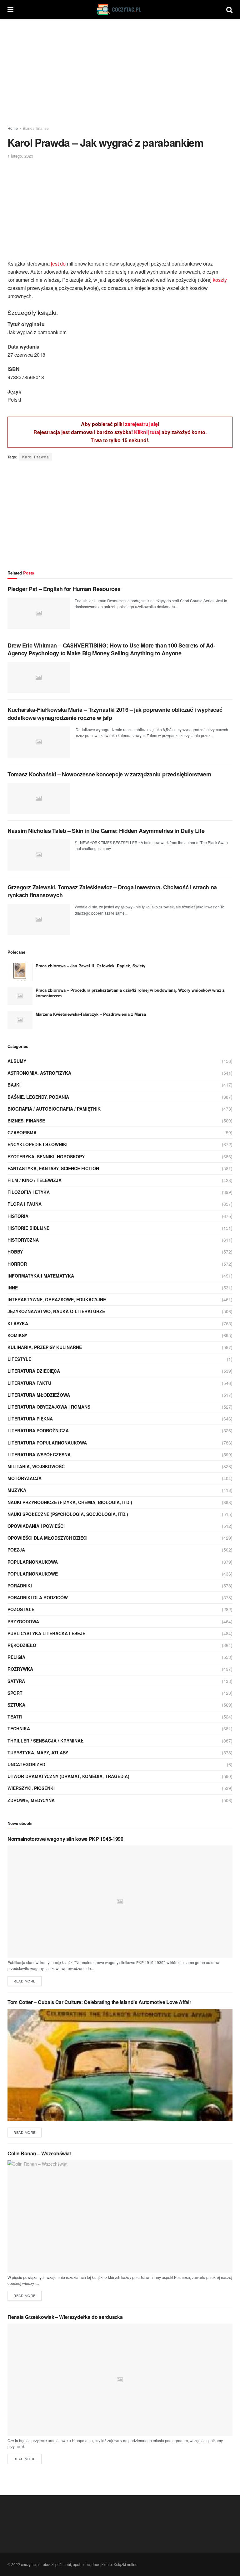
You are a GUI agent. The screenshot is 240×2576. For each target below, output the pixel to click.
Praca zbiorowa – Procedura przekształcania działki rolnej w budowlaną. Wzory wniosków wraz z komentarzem (130, 993)
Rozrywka (20, 1669)
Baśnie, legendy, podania (38, 1097)
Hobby (15, 1252)
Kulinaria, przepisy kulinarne (45, 1347)
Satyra (16, 1681)
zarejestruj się (141, 424)
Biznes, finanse (36, 128)
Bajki (14, 1085)
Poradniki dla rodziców (38, 1597)
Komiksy (17, 1335)
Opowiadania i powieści (36, 1526)
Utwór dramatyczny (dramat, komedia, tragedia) (68, 1776)
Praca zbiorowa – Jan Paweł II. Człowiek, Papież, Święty (90, 966)
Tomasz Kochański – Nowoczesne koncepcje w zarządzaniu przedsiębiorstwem (109, 774)
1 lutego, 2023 (20, 156)
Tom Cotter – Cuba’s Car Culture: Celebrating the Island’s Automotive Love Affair (99, 2002)
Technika (19, 1728)
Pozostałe (21, 1609)
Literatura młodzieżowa (39, 1395)
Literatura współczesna (39, 1454)
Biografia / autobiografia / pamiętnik (54, 1109)
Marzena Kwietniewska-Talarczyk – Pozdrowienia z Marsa (91, 1014)
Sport (15, 1693)
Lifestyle (19, 1359)
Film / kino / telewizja (35, 1180)
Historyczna (23, 1240)
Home (13, 128)
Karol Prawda (36, 457)
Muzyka (17, 1490)
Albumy (17, 1061)
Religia (16, 1657)
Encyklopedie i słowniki (37, 1144)
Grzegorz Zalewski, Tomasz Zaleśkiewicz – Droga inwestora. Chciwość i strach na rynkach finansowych (112, 891)
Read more (25, 1981)
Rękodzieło (22, 1645)
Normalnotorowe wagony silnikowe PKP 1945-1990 (65, 1839)
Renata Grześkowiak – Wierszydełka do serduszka (65, 2317)
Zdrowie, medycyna (31, 1800)
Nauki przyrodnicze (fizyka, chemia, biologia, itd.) (70, 1502)
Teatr (15, 1717)
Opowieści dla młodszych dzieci (47, 1538)
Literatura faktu (29, 1383)
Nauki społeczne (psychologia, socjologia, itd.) (68, 1514)
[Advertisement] (120, 72)
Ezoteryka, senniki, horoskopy (46, 1156)
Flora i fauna (25, 1204)
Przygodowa (23, 1621)
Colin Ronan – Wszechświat (39, 2153)
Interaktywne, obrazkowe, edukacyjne (57, 1299)
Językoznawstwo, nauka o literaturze (56, 1311)
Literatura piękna (30, 1419)
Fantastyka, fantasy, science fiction (53, 1168)
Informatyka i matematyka (41, 1276)
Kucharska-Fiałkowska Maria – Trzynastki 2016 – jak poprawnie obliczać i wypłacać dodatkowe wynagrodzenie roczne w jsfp (115, 714)
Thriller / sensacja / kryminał (46, 1741)
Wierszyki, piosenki (31, 1788)
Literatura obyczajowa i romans (49, 1407)
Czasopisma (22, 1132)
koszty (220, 280)
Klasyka (18, 1323)
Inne (13, 1288)
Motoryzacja (25, 1478)
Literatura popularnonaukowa (47, 1443)
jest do (58, 264)
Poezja (16, 1550)
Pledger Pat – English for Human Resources (64, 589)
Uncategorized (26, 1764)
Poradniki (20, 1586)
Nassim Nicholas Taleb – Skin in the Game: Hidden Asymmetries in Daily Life (106, 831)
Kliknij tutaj (147, 432)
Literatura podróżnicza (38, 1430)
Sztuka (16, 1705)
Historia (18, 1216)
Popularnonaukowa (33, 1562)
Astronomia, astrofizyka (39, 1073)
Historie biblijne (28, 1228)
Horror (17, 1264)
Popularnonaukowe (33, 1574)
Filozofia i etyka (29, 1192)
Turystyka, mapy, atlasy (38, 1752)
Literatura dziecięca (34, 1371)
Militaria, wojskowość (36, 1466)
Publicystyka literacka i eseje (46, 1633)
